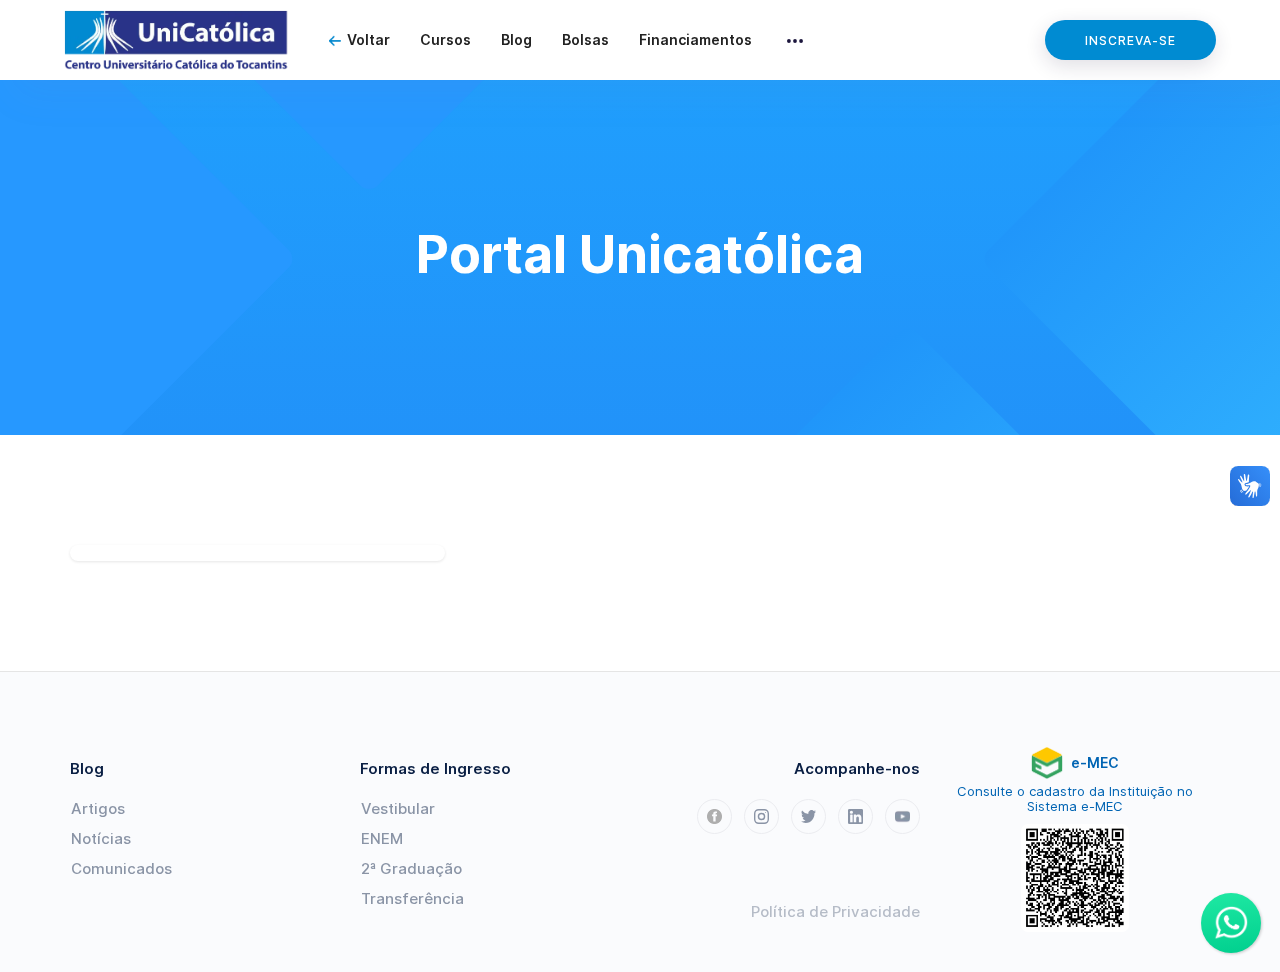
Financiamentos (695, 39)
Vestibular (398, 808)
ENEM (382, 838)
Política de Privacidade (835, 911)
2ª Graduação (411, 868)
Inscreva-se (1130, 40)
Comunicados (121, 868)
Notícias (101, 838)
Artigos (98, 808)
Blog (516, 39)
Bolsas (585, 39)
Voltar (368, 39)
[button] (795, 40)
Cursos (445, 39)
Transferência (412, 898)
